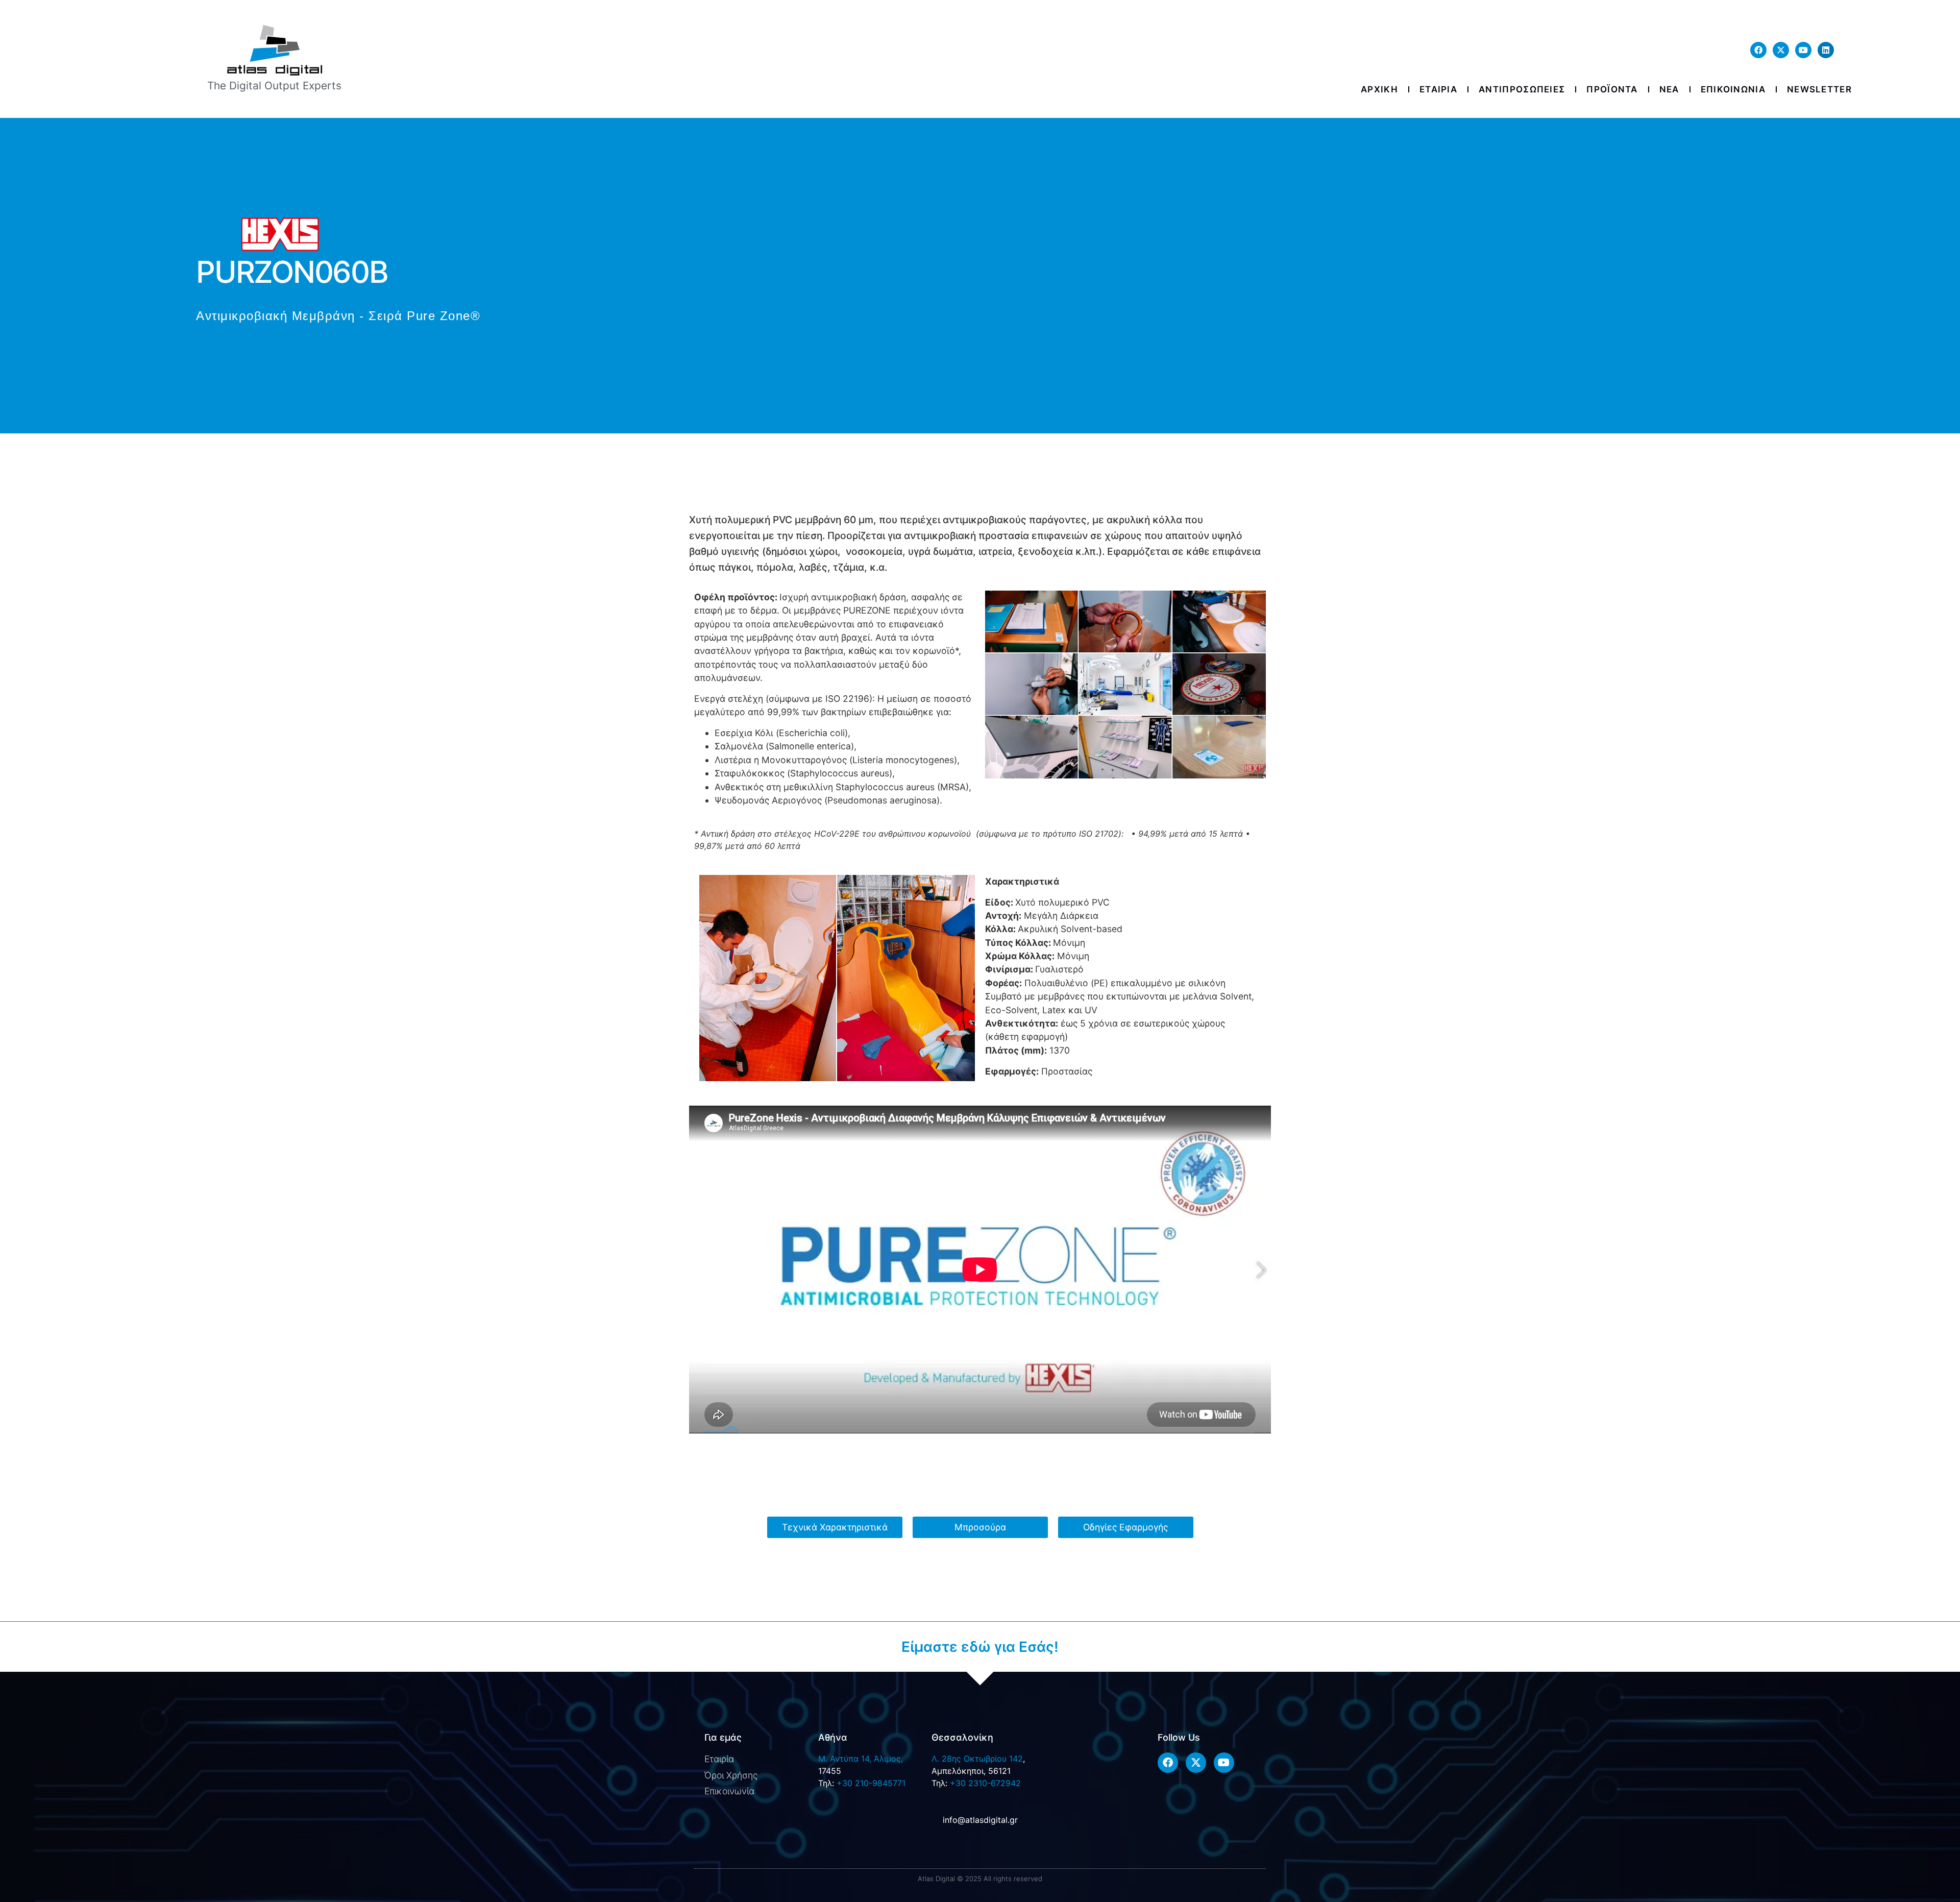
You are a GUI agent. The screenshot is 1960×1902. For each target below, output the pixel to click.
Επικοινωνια (1733, 89)
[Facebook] (1758, 50)
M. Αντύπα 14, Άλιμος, (861, 1759)
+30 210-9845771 (871, 1783)
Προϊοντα (1612, 89)
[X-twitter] (1781, 50)
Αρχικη (1379, 89)
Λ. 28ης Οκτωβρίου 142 (977, 1759)
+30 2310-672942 (985, 1783)
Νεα (1669, 89)
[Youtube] (1803, 50)
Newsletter (1819, 89)
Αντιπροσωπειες (1522, 89)
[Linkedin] (1826, 50)
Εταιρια (1438, 89)
